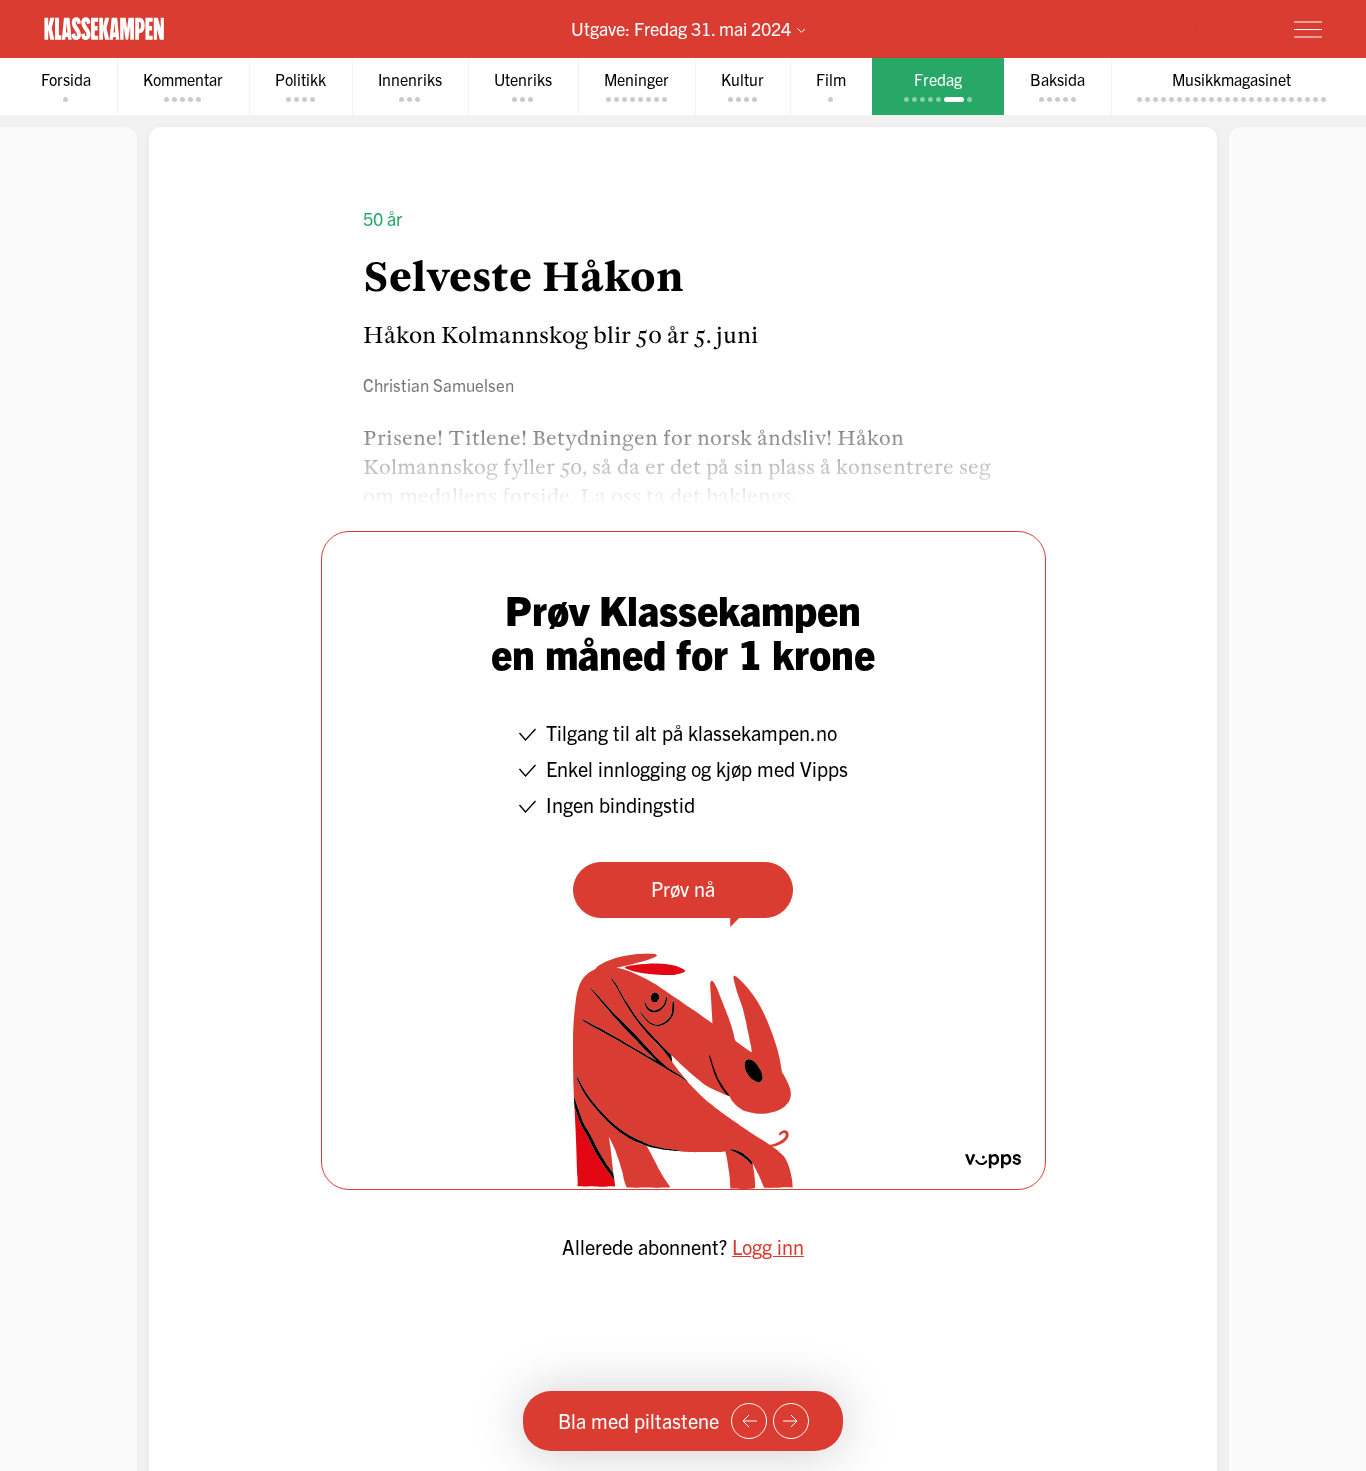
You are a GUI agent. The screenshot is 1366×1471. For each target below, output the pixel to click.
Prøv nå (683, 888)
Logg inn (768, 1246)
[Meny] (1308, 29)
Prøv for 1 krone (1189, 28)
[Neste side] (791, 1421)
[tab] (66, 86)
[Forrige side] (749, 1421)
